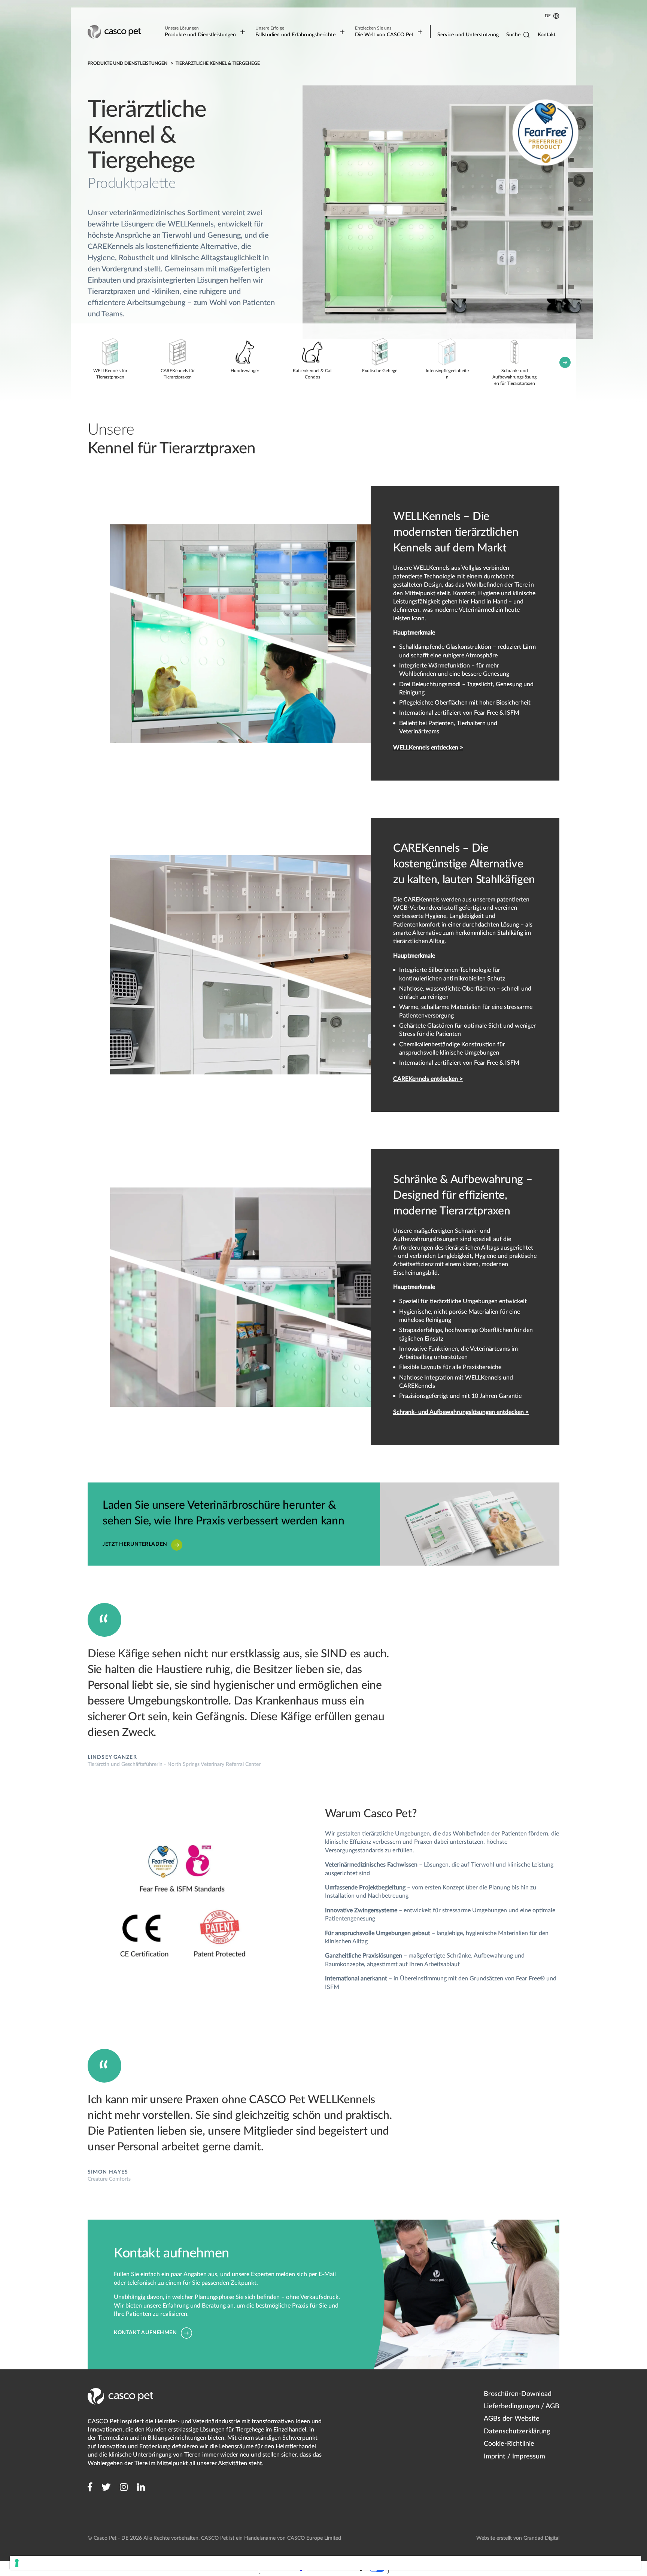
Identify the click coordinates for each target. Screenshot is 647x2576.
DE (548, 16)
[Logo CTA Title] (115, 32)
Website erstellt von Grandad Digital (518, 2538)
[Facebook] (90, 2487)
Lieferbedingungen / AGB (522, 2406)
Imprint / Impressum (514, 2457)
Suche (513, 35)
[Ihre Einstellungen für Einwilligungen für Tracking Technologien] (325, 2563)
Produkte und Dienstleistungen (200, 32)
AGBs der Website (512, 2419)
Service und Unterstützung (468, 35)
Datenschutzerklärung (517, 2431)
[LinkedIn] (141, 2487)
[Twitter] (106, 2487)
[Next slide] (565, 362)
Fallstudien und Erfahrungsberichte (295, 32)
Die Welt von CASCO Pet (384, 32)
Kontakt (547, 35)
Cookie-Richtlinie (509, 2444)
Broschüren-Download (518, 2394)
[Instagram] (124, 2487)
